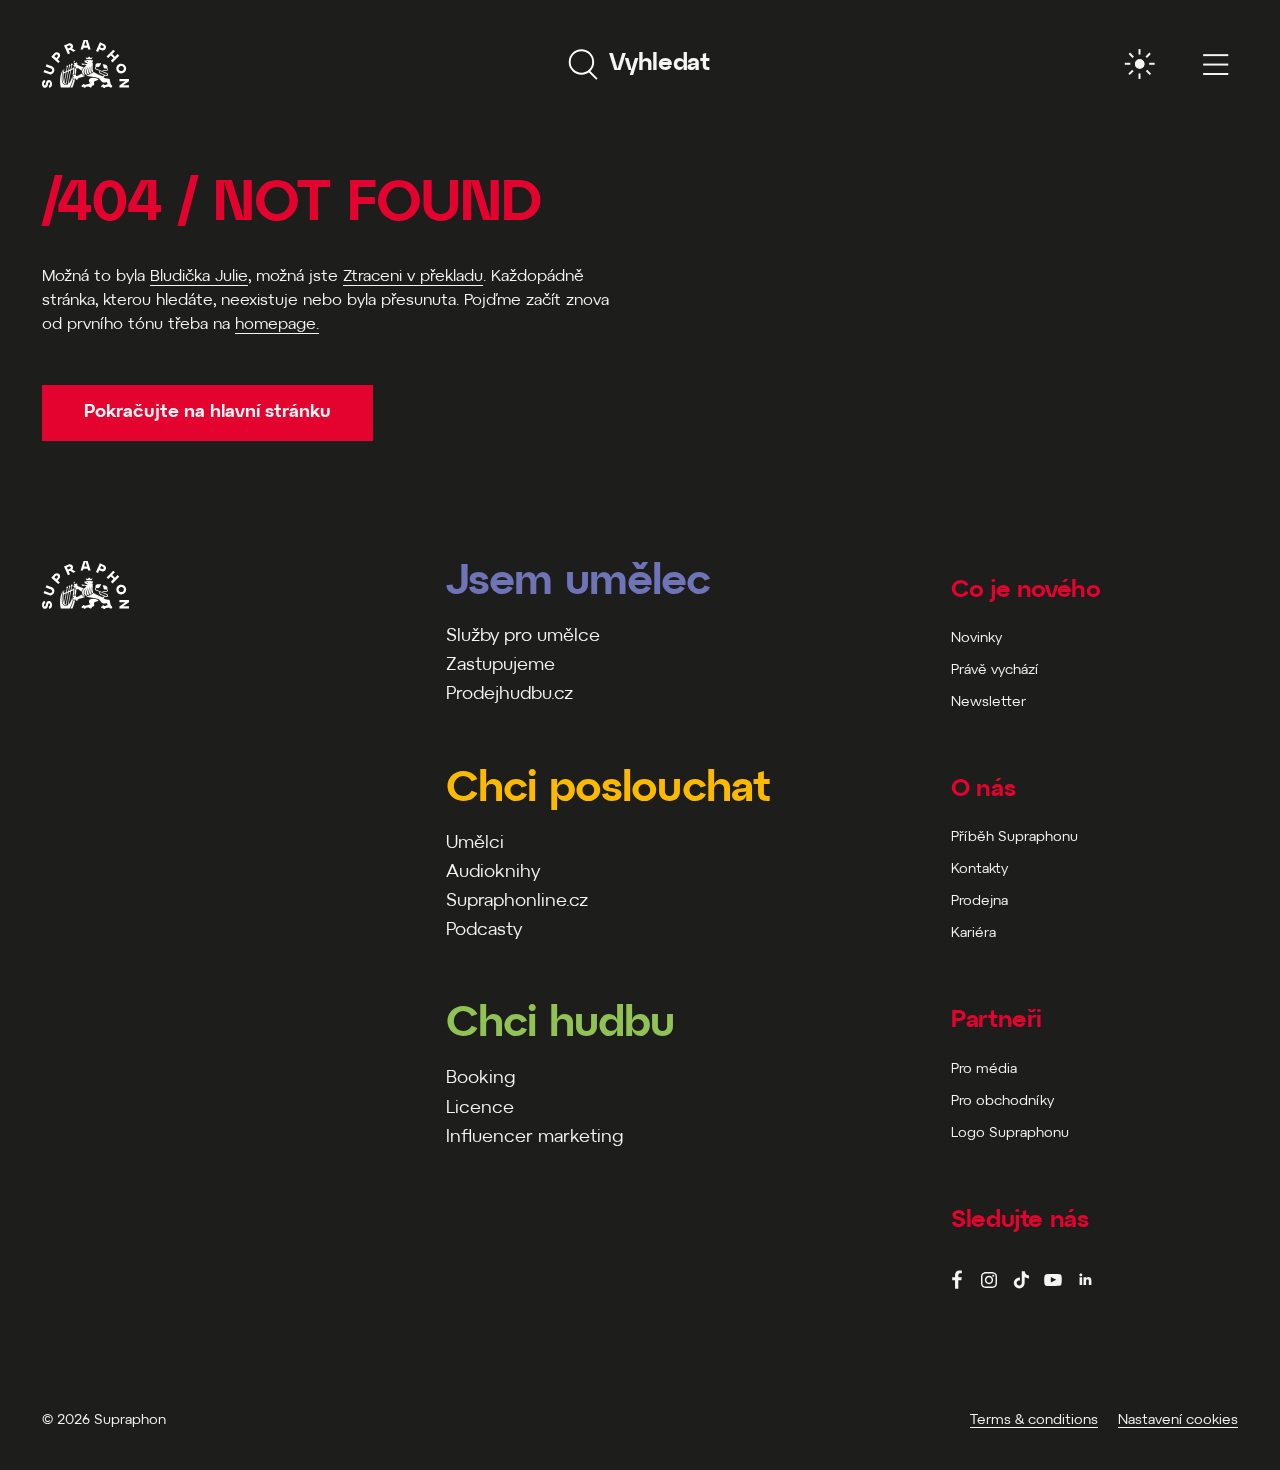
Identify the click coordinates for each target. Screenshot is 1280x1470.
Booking (480, 1078)
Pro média (984, 1069)
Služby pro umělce (523, 636)
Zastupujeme (500, 665)
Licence (480, 1108)
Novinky (976, 638)
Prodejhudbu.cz (509, 694)
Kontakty (979, 869)
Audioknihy (493, 872)
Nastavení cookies (1178, 1420)
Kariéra (973, 933)
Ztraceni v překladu (413, 276)
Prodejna (979, 901)
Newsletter (988, 702)
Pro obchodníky (1002, 1101)
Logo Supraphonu (1010, 1133)
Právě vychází (994, 670)
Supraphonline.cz (517, 901)
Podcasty (484, 930)
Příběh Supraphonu (1014, 837)
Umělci (475, 843)
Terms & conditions (1034, 1420)
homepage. (277, 324)
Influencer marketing (534, 1137)
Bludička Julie (199, 276)
